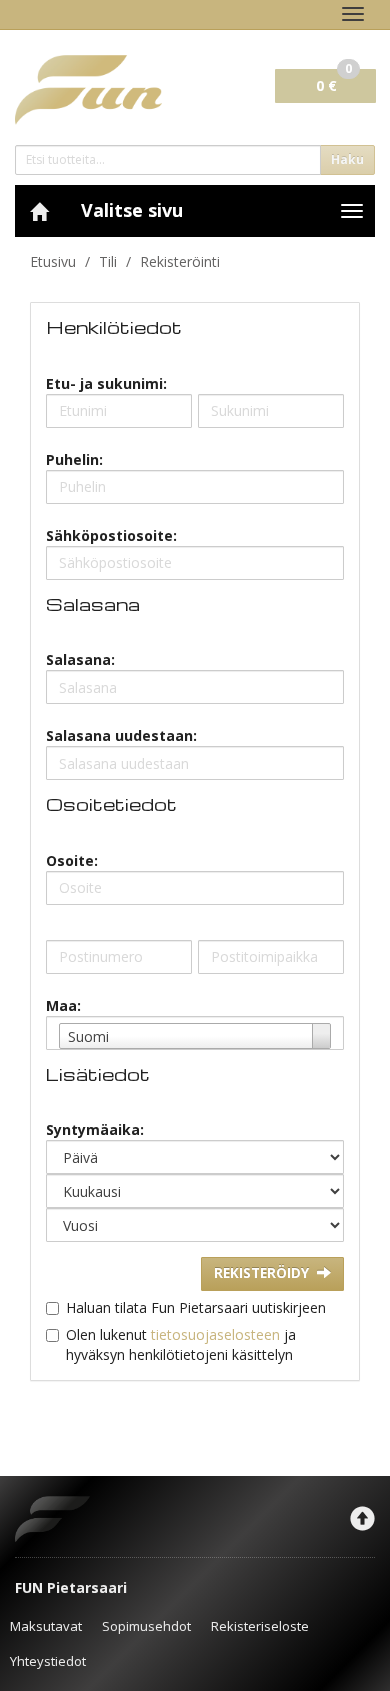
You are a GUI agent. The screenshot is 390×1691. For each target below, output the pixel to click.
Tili (108, 261)
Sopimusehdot (146, 1626)
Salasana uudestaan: (121, 735)
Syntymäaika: (95, 1129)
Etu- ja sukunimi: (106, 383)
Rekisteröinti (180, 261)
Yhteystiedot (48, 1661)
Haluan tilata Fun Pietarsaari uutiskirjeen (196, 1307)
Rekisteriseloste (260, 1626)
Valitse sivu (132, 210)
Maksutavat (46, 1626)
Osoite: (72, 860)
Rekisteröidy (261, 1273)
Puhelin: (74, 459)
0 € (334, 82)
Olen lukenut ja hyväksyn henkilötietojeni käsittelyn (181, 1344)
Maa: (63, 1005)
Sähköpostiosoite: (111, 535)
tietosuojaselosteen (215, 1334)
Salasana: (80, 659)
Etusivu (53, 261)
